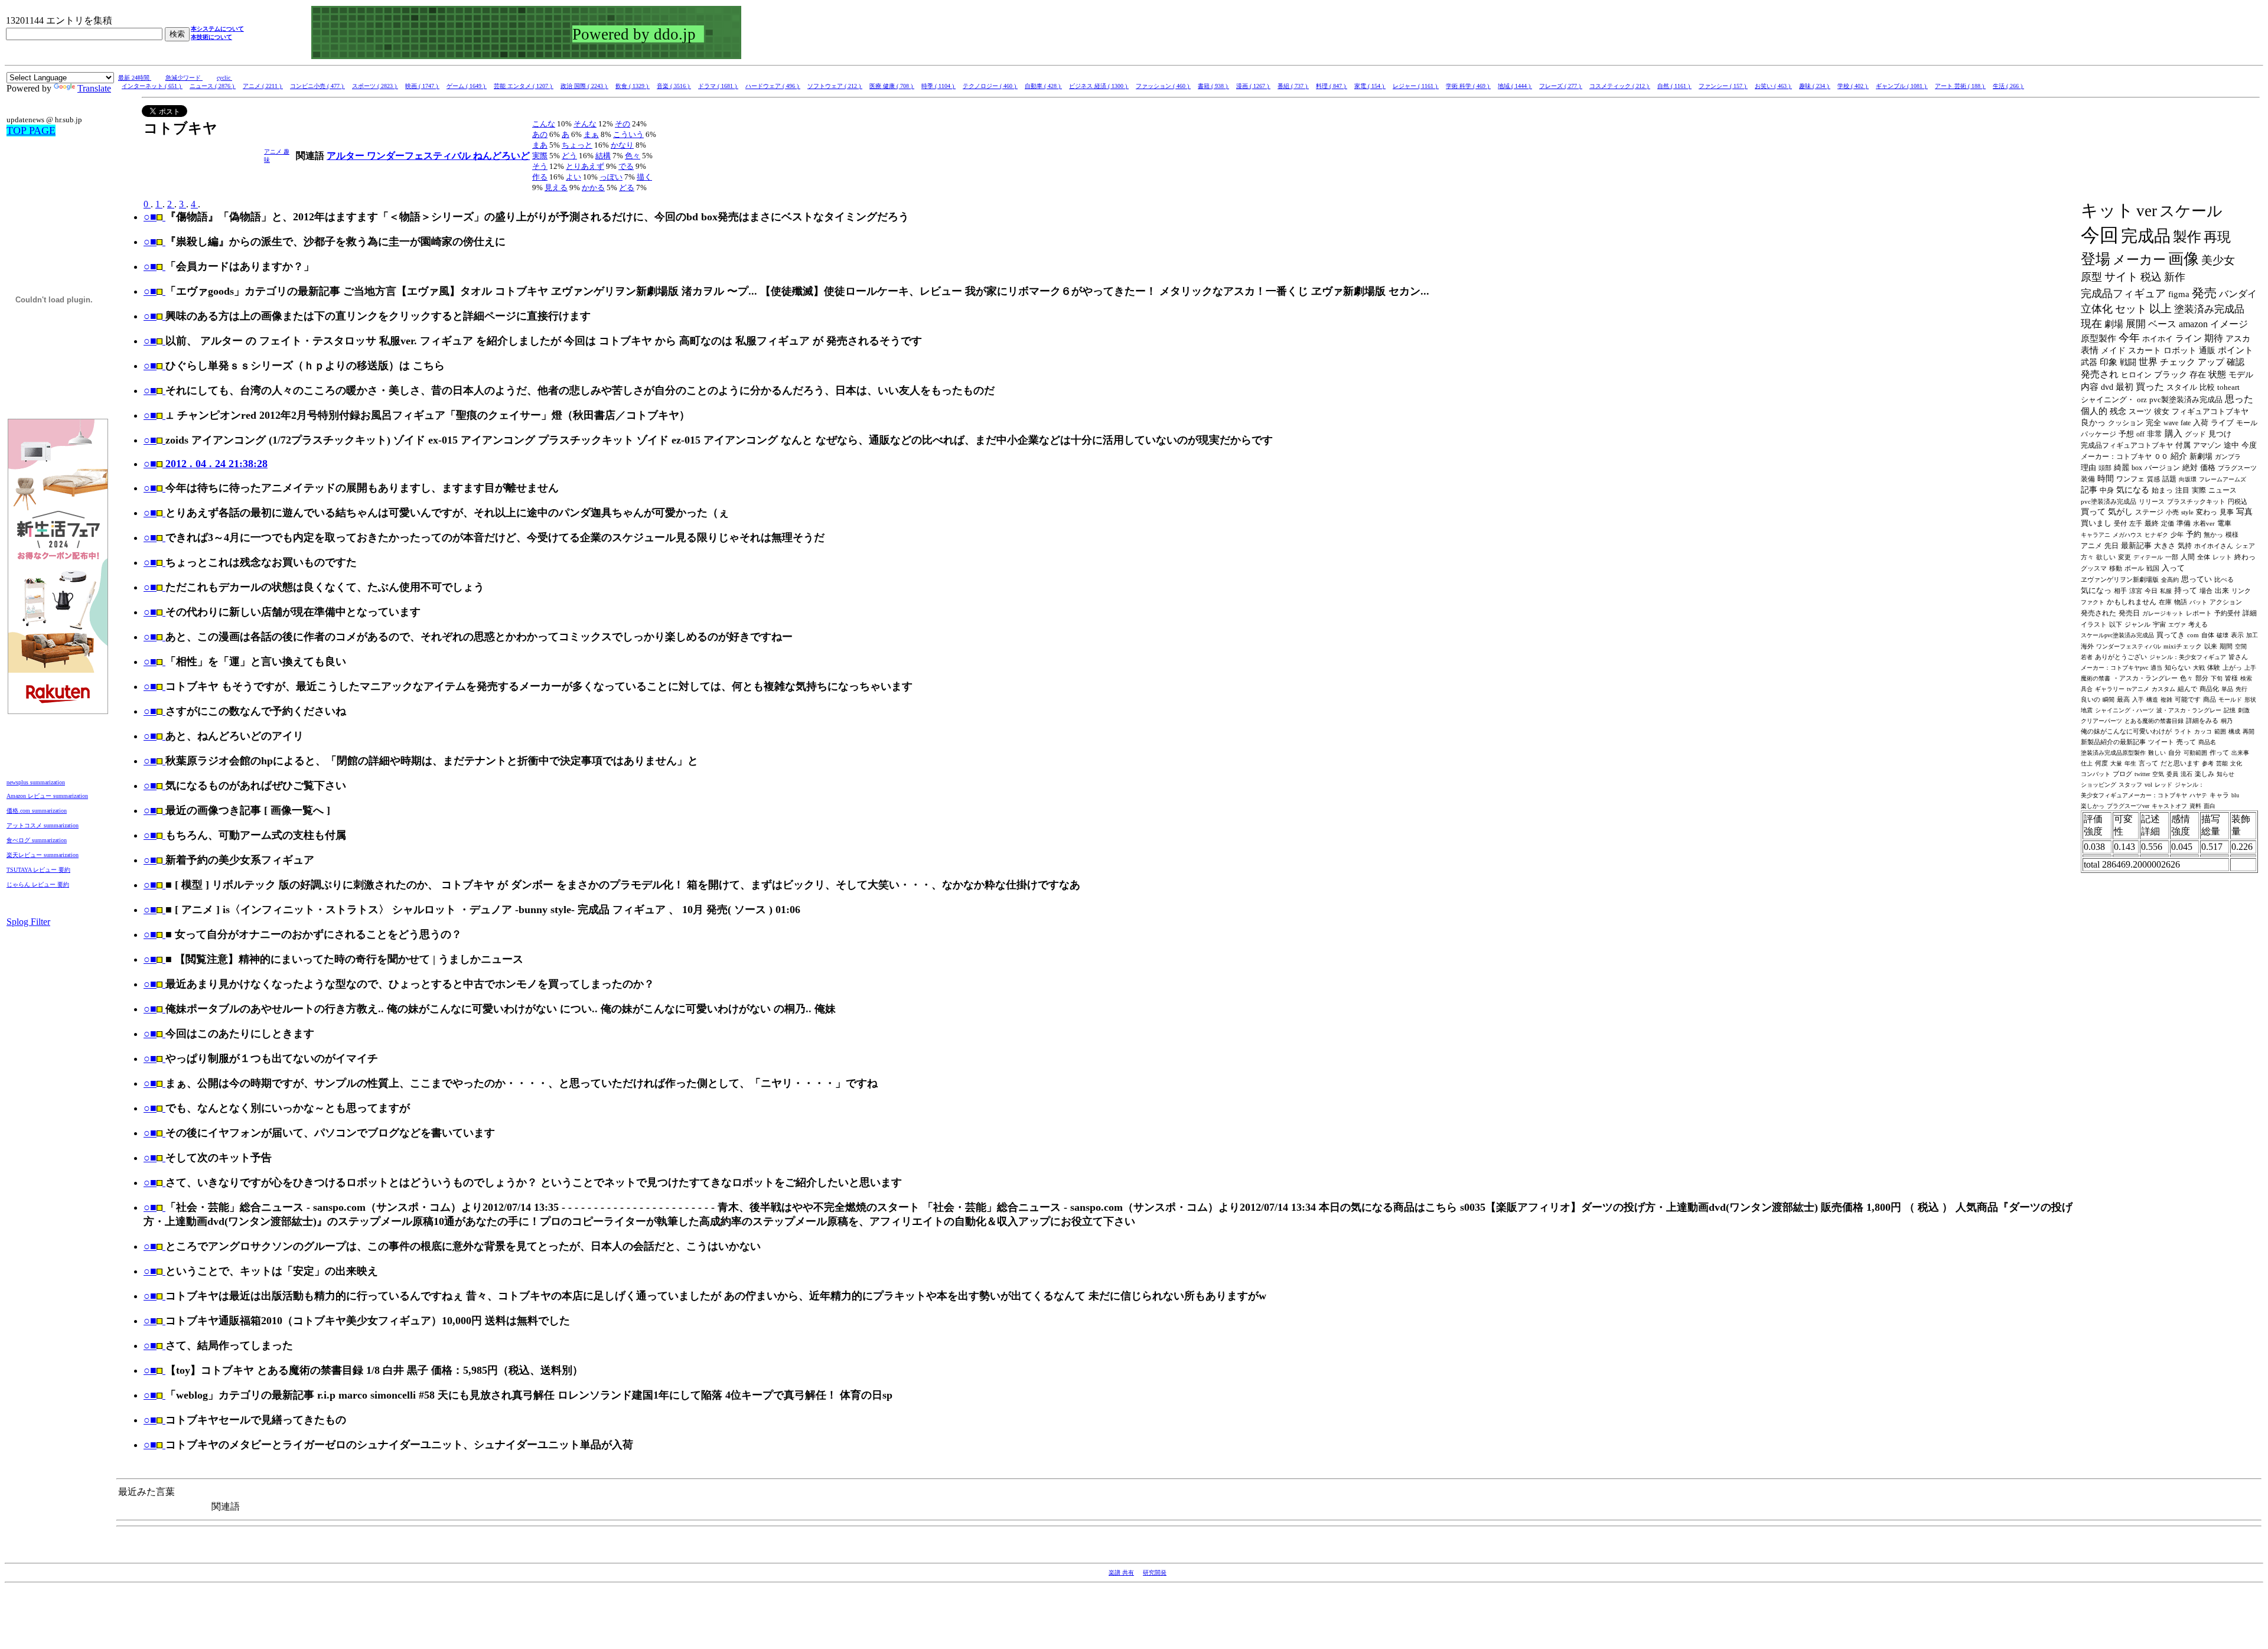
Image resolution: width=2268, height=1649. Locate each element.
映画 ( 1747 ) (422, 86)
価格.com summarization (37, 811)
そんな (585, 124)
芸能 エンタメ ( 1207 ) (524, 86)
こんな (544, 124)
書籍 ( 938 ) (1213, 86)
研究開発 (1155, 1573)
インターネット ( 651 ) (152, 86)
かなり (622, 145)
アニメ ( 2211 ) (263, 86)
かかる (593, 188)
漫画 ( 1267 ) (1253, 86)
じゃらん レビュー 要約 (38, 884)
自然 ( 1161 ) (1674, 86)
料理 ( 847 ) (1332, 86)
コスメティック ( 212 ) (1620, 86)
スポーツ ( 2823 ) (375, 86)
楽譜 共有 (1121, 1573)
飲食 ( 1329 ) (633, 86)
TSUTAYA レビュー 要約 (38, 870)
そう (540, 166)
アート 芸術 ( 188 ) (1960, 86)
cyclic (224, 78)
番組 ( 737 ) (1293, 86)
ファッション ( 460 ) (1163, 86)
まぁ (591, 134)
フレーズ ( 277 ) (1561, 86)
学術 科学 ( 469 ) (1468, 86)
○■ (150, 217)
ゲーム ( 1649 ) (467, 86)
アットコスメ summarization (43, 825)
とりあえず (585, 166)
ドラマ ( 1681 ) (718, 86)
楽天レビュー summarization (43, 855)
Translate (94, 88)
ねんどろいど (501, 156)
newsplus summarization (36, 782)
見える (556, 188)
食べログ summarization (37, 840)
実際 (540, 156)
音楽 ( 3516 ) (674, 86)
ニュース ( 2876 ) (213, 86)
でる (626, 166)
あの (540, 134)
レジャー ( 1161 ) (1416, 86)
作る (540, 177)
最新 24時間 (135, 78)
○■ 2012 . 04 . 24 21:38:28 (206, 464)
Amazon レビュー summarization (47, 796)
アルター (347, 156)
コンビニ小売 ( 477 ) (317, 86)
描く (644, 177)
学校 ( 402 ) (1853, 86)
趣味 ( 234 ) (1815, 86)
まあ (540, 145)
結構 (603, 156)
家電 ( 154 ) (1370, 86)
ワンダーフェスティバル (420, 156)
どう (569, 156)
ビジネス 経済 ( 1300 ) (1099, 86)
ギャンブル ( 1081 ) (1902, 86)
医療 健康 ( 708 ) (892, 86)
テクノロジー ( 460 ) (990, 86)
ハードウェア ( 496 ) (773, 86)
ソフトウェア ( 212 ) (835, 86)
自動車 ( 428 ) (1043, 86)
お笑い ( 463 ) (1773, 86)
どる (627, 188)
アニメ (274, 151)
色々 (633, 156)
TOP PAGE (31, 131)
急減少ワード (184, 78)
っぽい (611, 177)
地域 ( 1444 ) (1515, 86)
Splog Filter (28, 922)
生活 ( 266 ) (2008, 86)
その (623, 124)
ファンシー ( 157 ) (1723, 86)
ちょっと (577, 145)
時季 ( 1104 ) (939, 86)
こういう (628, 134)
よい (573, 177)
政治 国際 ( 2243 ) (584, 86)
